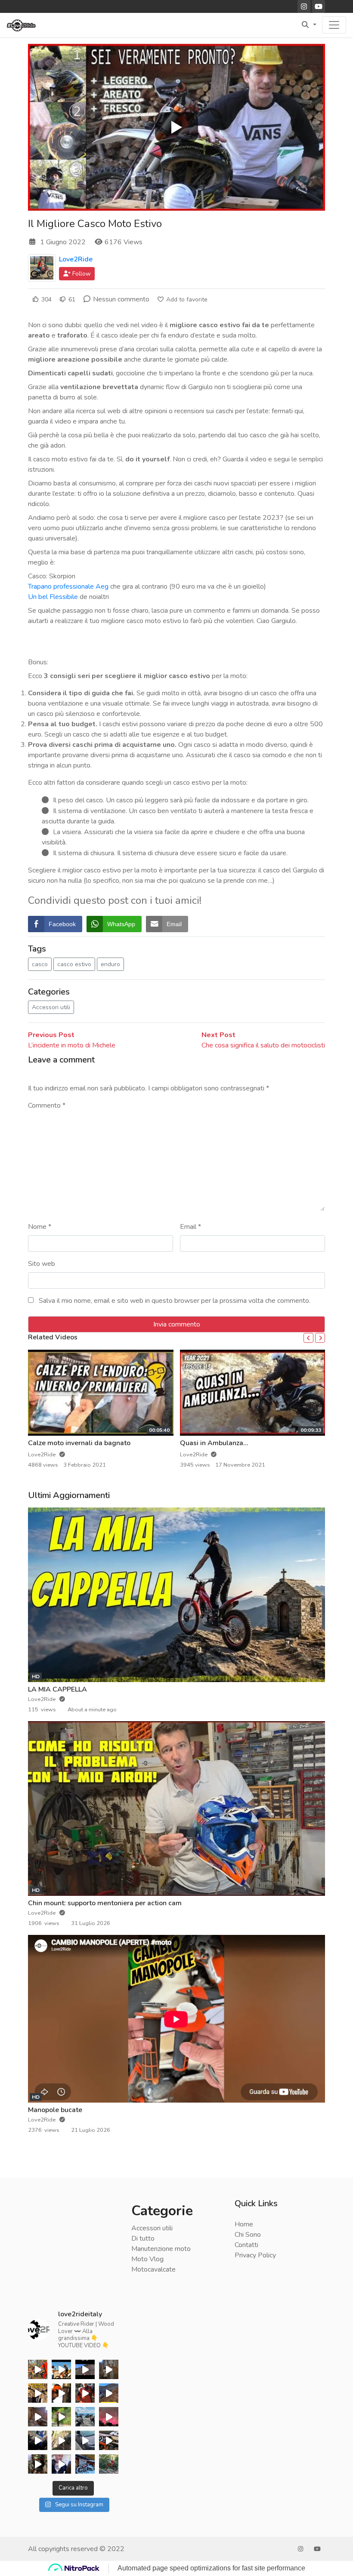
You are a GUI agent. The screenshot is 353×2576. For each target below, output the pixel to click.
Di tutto (143, 2238)
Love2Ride (76, 259)
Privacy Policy (255, 2255)
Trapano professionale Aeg (68, 586)
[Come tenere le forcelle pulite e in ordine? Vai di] (61, 2393)
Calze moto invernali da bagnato (79, 1443)
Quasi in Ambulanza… (214, 1443)
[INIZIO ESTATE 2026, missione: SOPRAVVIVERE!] (38, 2369)
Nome (40, 1227)
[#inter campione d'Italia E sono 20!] (38, 2440)
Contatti (246, 2245)
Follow (81, 274)
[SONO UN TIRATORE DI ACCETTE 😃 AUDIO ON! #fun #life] (109, 2369)
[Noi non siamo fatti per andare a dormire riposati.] (61, 2417)
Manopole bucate (55, 2110)
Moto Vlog (147, 2259)
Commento (47, 1105)
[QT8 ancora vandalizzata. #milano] (85, 2440)
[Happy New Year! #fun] (61, 2464)
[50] (85, 2369)
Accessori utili (51, 1007)
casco (40, 964)
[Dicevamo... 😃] (85, 2393)
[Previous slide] (308, 1338)
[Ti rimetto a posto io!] (109, 2440)
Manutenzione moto (161, 2249)
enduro (110, 964)
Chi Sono (248, 2235)
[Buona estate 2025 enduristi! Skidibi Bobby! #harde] (61, 2369)
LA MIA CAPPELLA (57, 1689)
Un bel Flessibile (53, 597)
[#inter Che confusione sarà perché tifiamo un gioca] (109, 2417)
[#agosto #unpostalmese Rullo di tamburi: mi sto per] (109, 2464)
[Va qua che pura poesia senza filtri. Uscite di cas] (85, 2417)
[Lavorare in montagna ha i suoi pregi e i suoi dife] (38, 2417)
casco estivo (74, 964)
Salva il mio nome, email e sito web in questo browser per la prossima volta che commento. (175, 1301)
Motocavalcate (153, 2269)
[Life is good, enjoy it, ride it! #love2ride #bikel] (38, 2393)
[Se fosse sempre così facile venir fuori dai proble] (109, 2393)
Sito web (42, 1264)
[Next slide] (320, 1338)
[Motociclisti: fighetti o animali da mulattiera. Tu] (38, 2464)
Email (190, 1227)
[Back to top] (27, 2525)
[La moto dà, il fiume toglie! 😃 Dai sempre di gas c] (61, 2440)
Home (244, 2224)
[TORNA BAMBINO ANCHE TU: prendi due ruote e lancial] (85, 2464)
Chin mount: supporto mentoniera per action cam (105, 1903)
